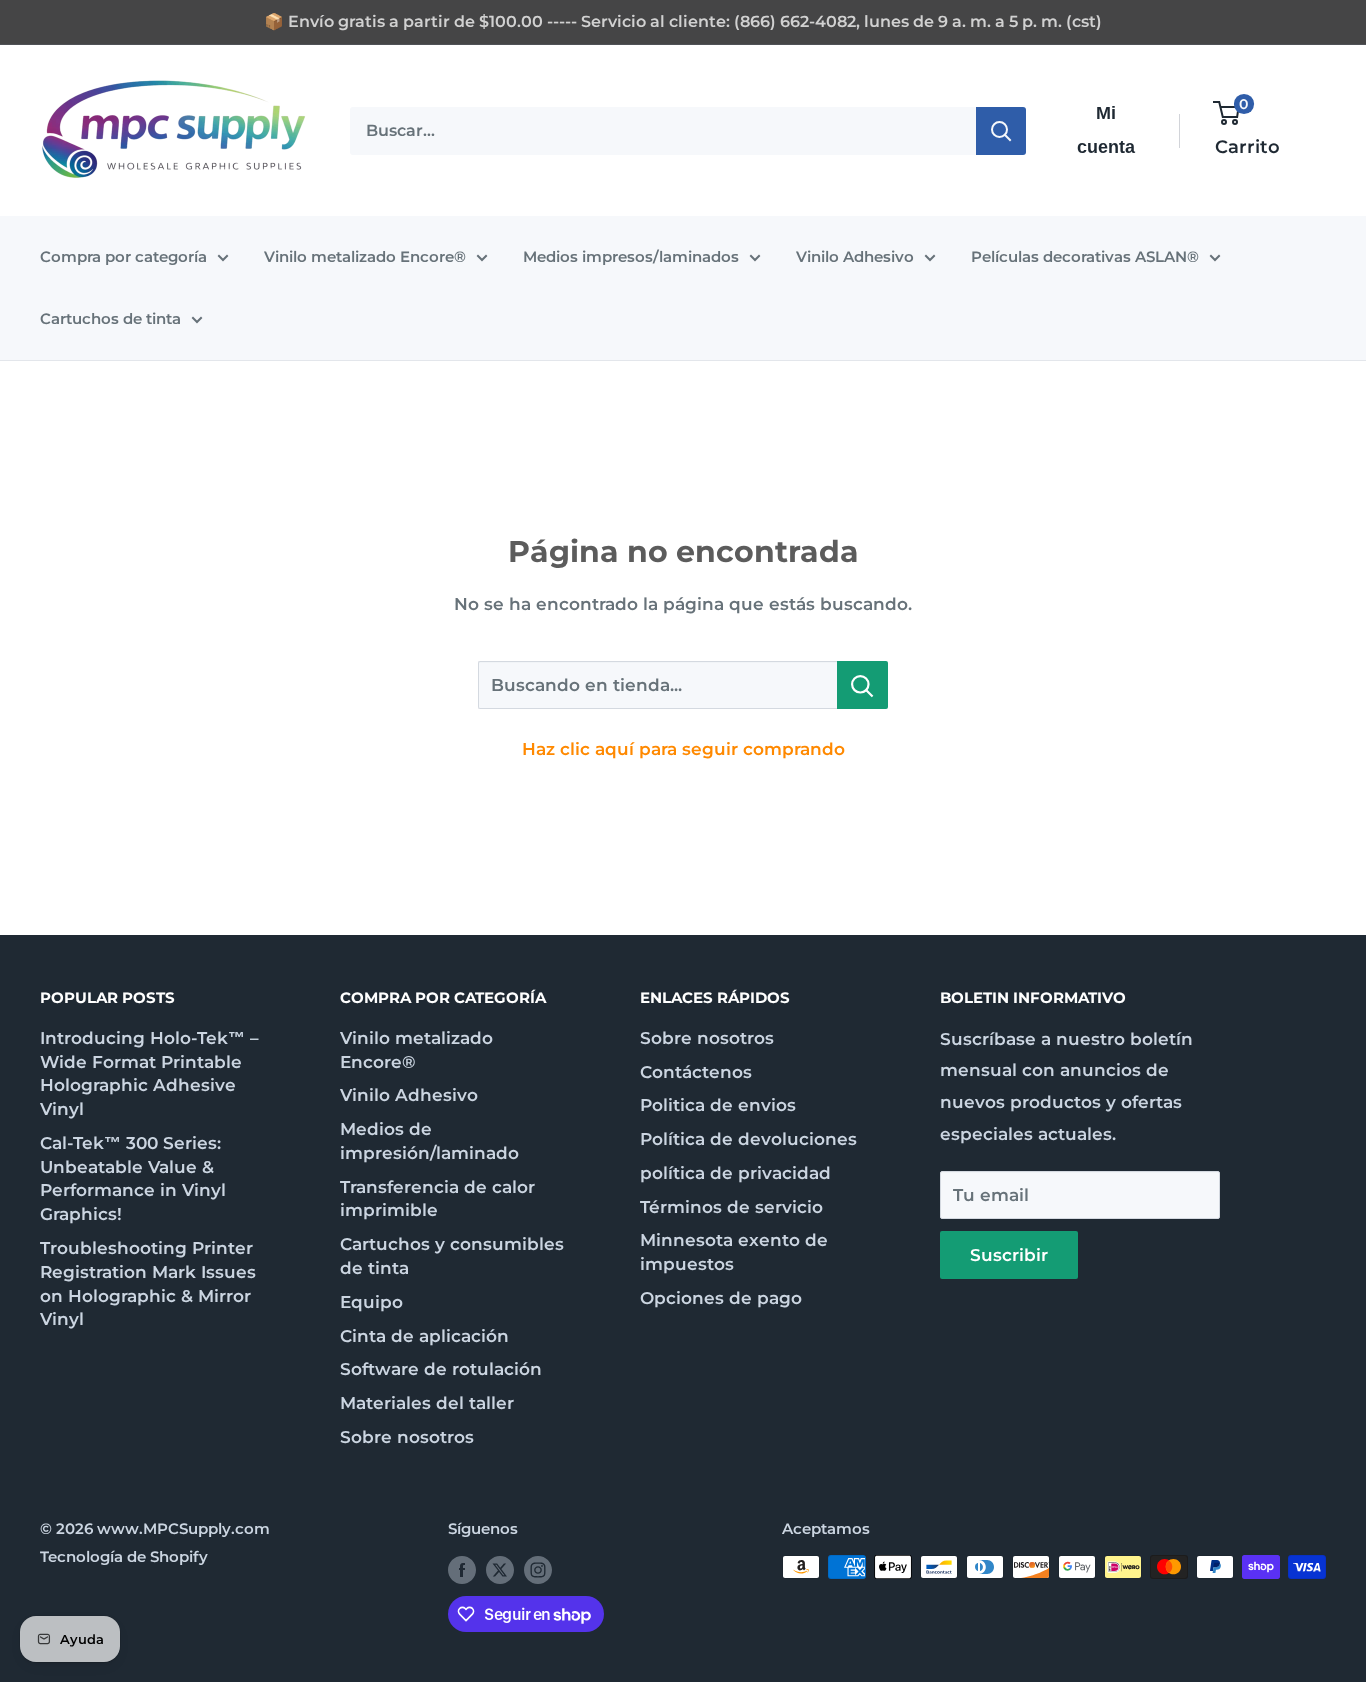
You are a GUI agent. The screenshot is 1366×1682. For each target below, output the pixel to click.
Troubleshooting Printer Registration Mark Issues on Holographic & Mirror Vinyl (148, 1283)
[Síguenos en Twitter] (500, 1569)
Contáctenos (696, 1072)
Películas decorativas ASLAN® (1085, 256)
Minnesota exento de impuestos (734, 1252)
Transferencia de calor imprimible (437, 1199)
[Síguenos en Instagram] (538, 1569)
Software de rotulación (441, 1369)
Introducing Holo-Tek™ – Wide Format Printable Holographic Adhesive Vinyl (149, 1073)
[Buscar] (1001, 130)
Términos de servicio (731, 1207)
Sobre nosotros (407, 1437)
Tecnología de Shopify (124, 1556)
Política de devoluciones (748, 1139)
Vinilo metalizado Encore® (365, 256)
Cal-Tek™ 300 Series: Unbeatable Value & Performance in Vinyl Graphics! (133, 1178)
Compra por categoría (123, 256)
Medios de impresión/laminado (429, 1141)
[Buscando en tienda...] (862, 685)
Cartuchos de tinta (110, 318)
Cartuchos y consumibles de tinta (452, 1256)
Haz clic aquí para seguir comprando (683, 749)
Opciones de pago (721, 1298)
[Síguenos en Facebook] (462, 1569)
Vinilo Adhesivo (855, 256)
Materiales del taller (427, 1403)
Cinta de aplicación (424, 1336)
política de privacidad (735, 1173)
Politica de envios (718, 1105)
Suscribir (1009, 1255)
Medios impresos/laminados (631, 256)
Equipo (371, 1302)
